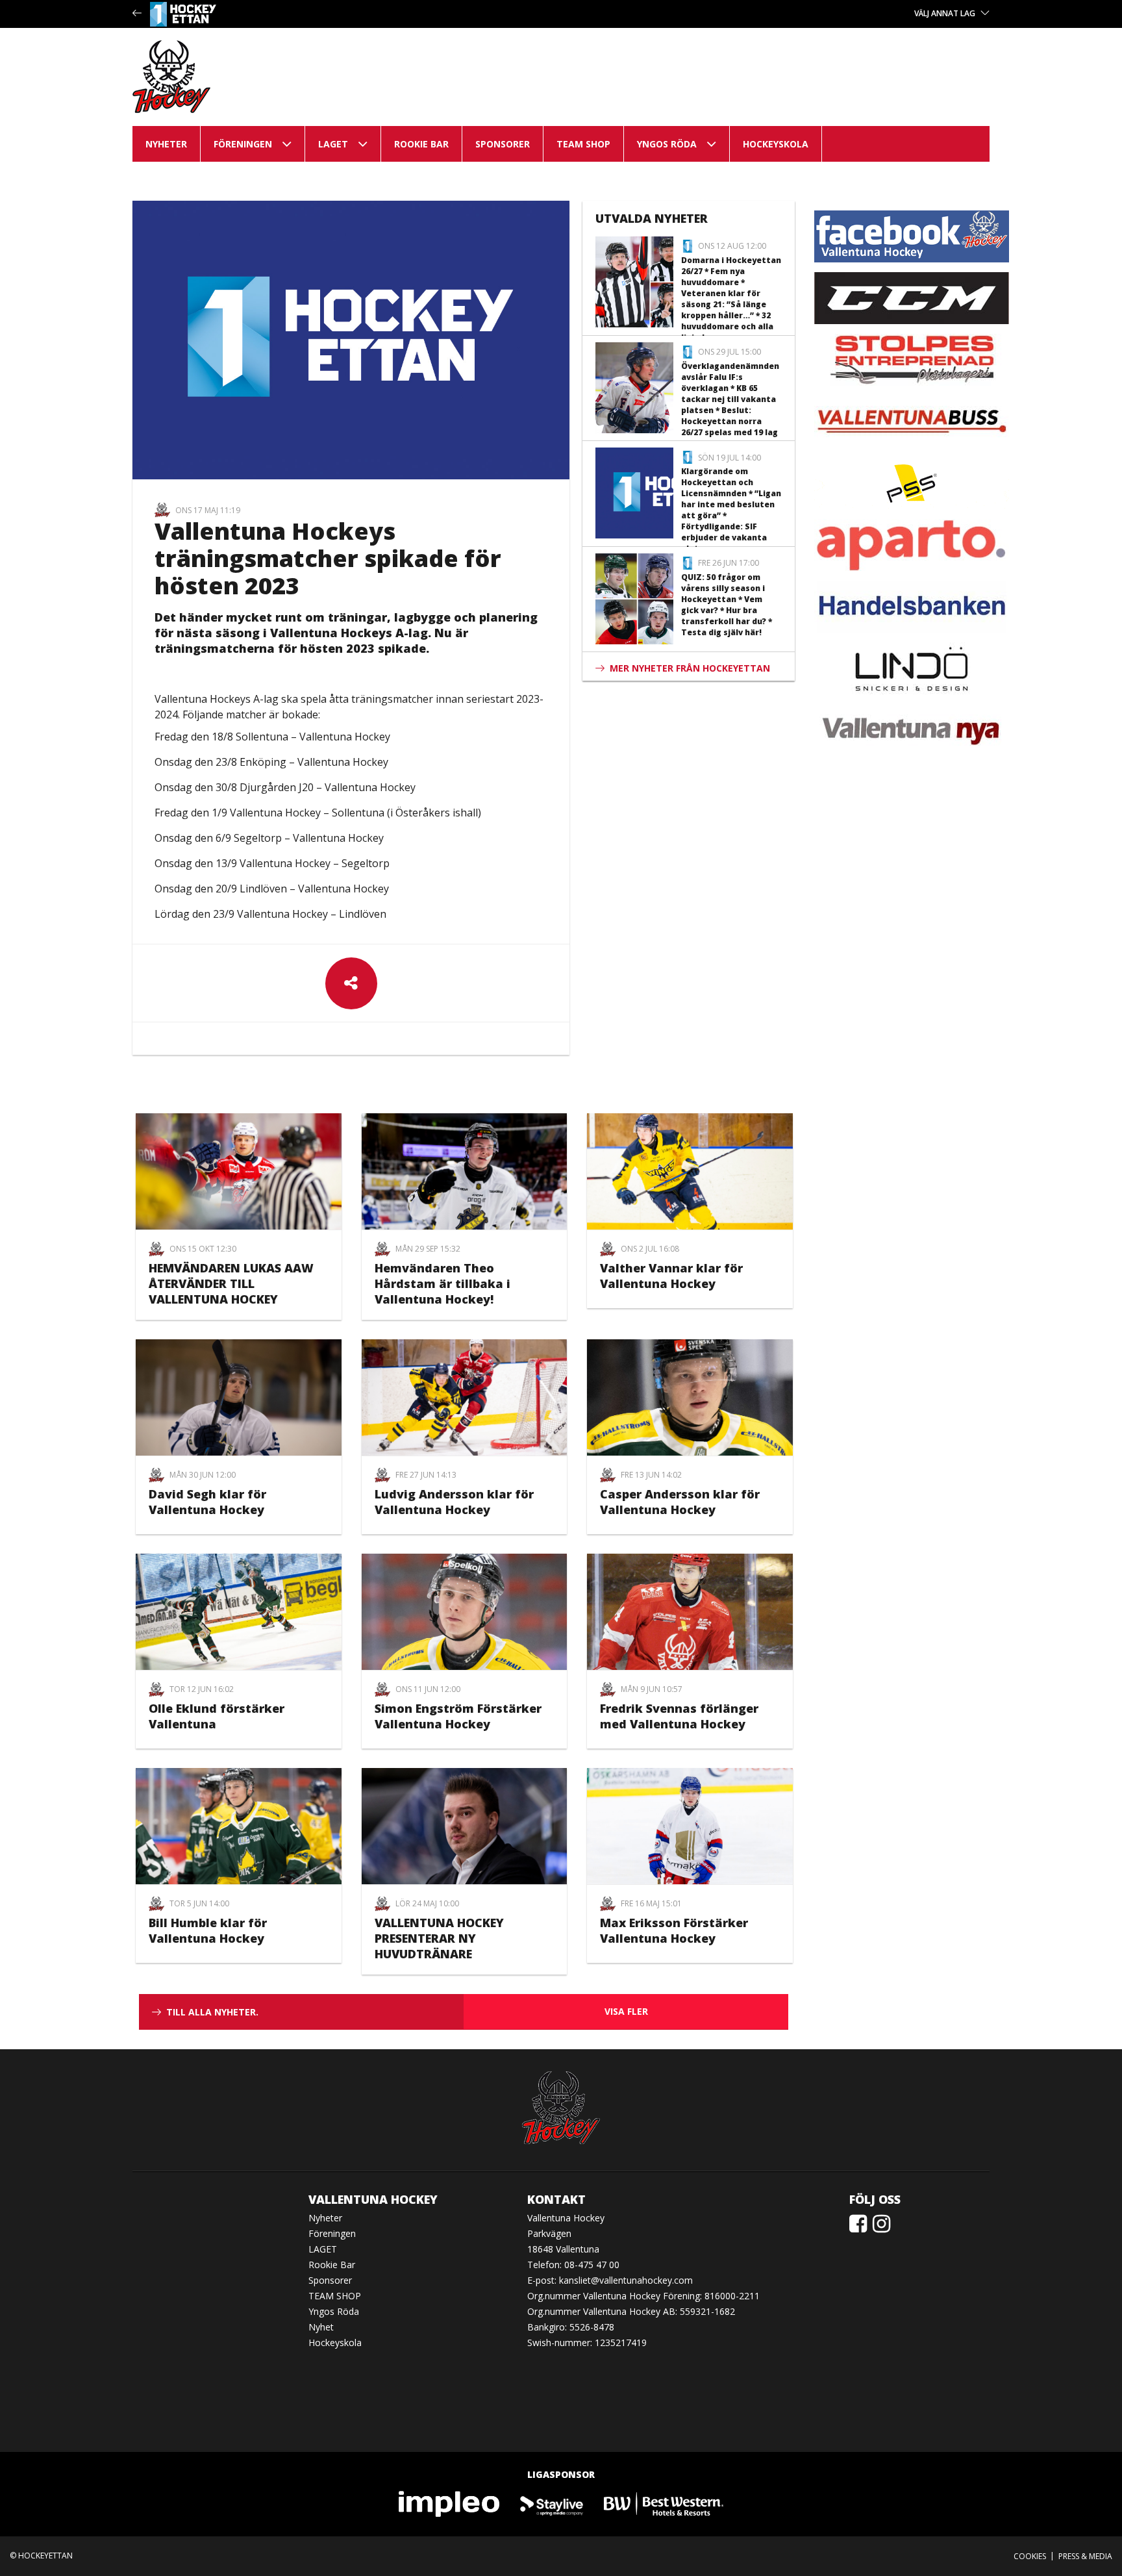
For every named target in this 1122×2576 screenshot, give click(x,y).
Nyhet (321, 2327)
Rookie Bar (421, 144)
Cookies (1030, 2556)
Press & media (1085, 2556)
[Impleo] (450, 2503)
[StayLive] (552, 2503)
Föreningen (243, 144)
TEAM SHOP (583, 144)
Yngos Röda (667, 144)
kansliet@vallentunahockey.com (626, 2280)
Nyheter (166, 144)
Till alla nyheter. (212, 2012)
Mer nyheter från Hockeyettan (690, 668)
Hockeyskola (776, 144)
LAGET (333, 144)
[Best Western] (664, 2503)
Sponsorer (503, 144)
